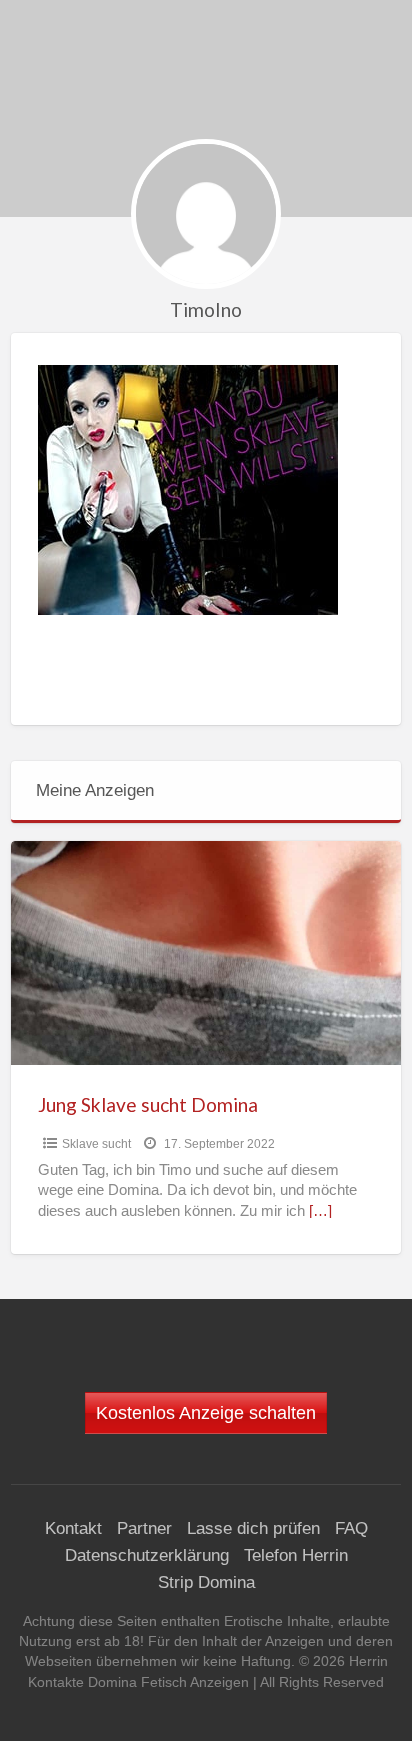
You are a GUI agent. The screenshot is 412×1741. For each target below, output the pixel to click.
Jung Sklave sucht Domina (148, 1104)
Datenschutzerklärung (147, 1555)
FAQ (351, 1528)
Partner (144, 1528)
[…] (320, 1211)
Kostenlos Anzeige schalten (206, 1413)
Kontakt (73, 1528)
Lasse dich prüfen (253, 1528)
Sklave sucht (96, 1144)
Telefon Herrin (296, 1555)
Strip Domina (206, 1582)
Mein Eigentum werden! (213, 73)
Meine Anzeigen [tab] (95, 790)
